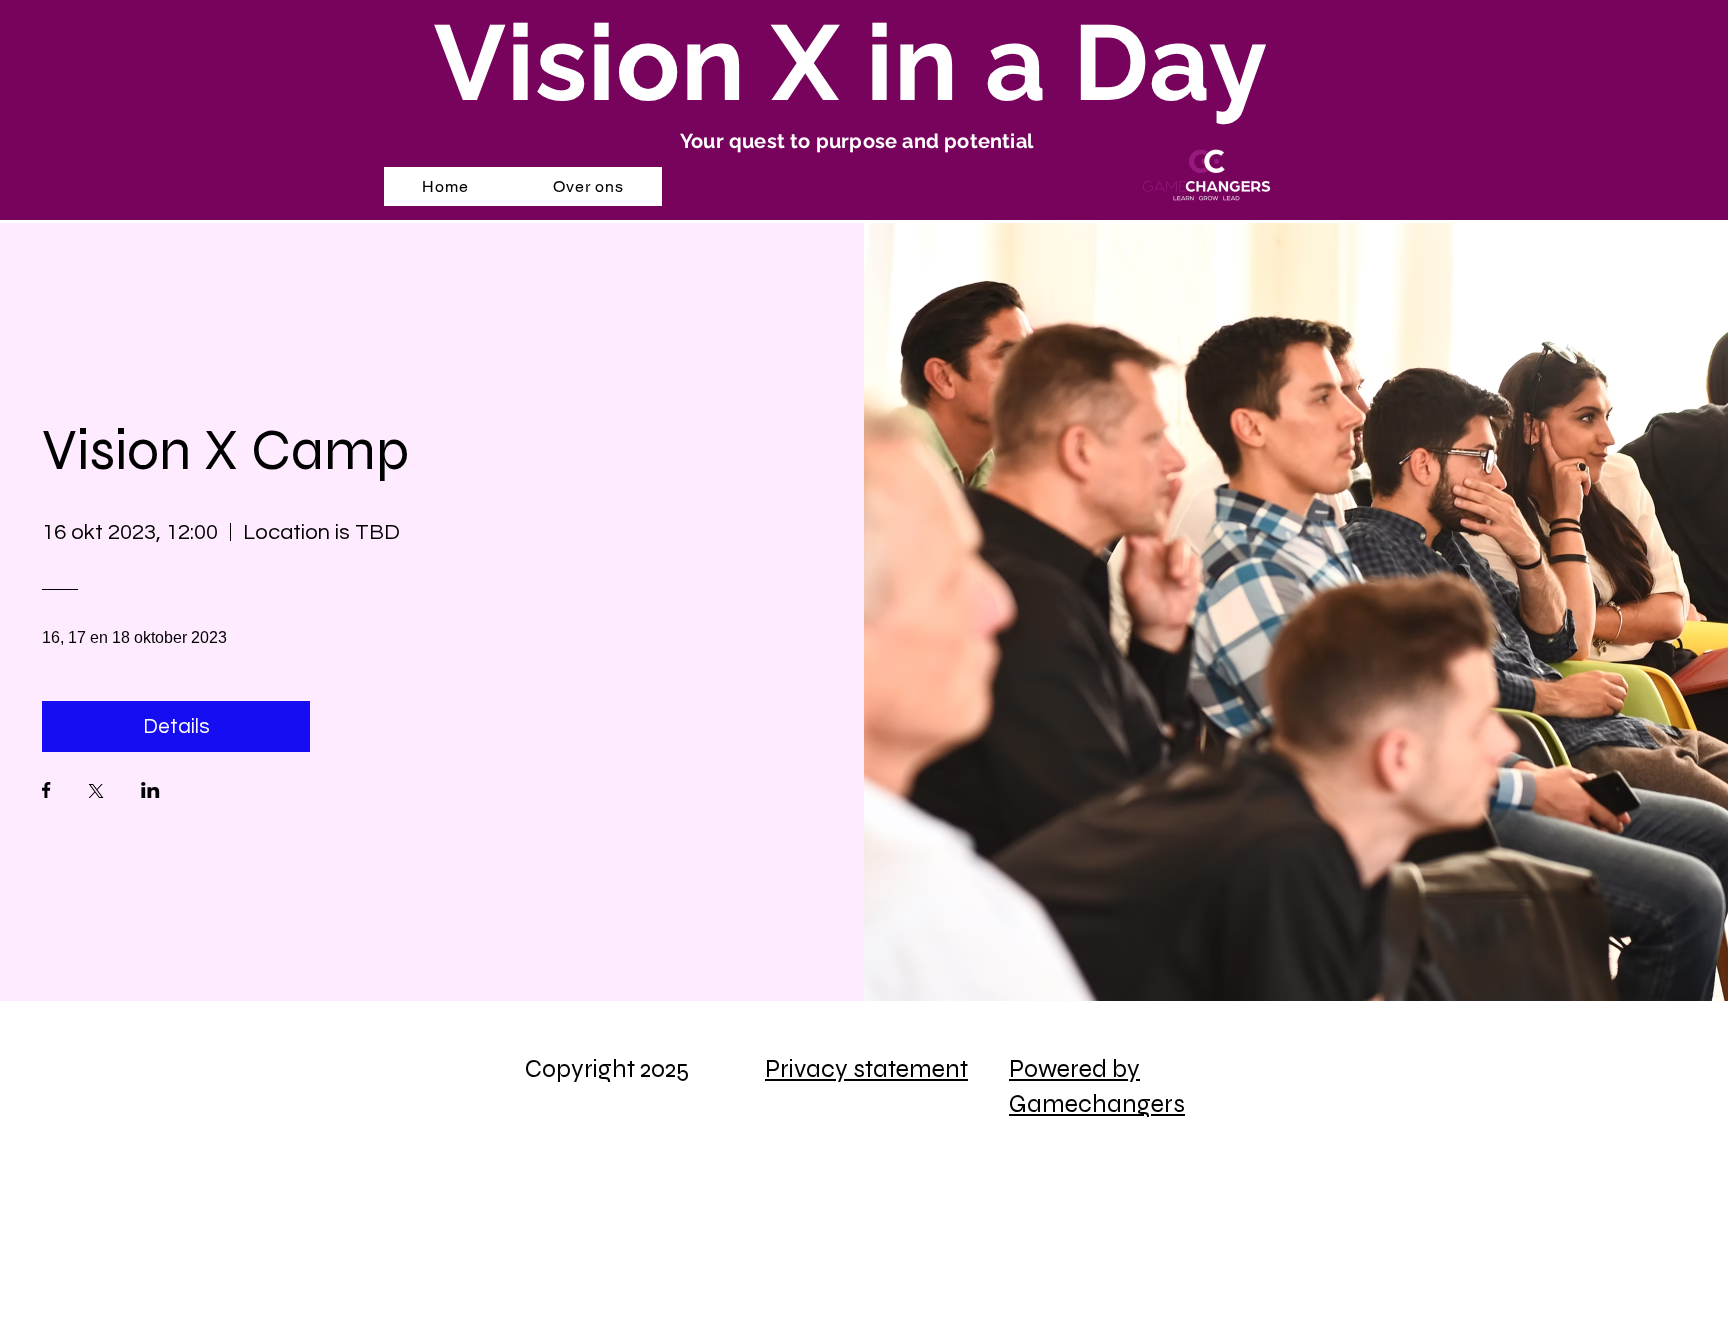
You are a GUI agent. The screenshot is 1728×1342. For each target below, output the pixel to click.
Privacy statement (866, 1069)
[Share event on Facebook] (46, 792)
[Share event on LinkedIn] (150, 792)
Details (176, 726)
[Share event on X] (96, 793)
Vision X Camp (231, 450)
